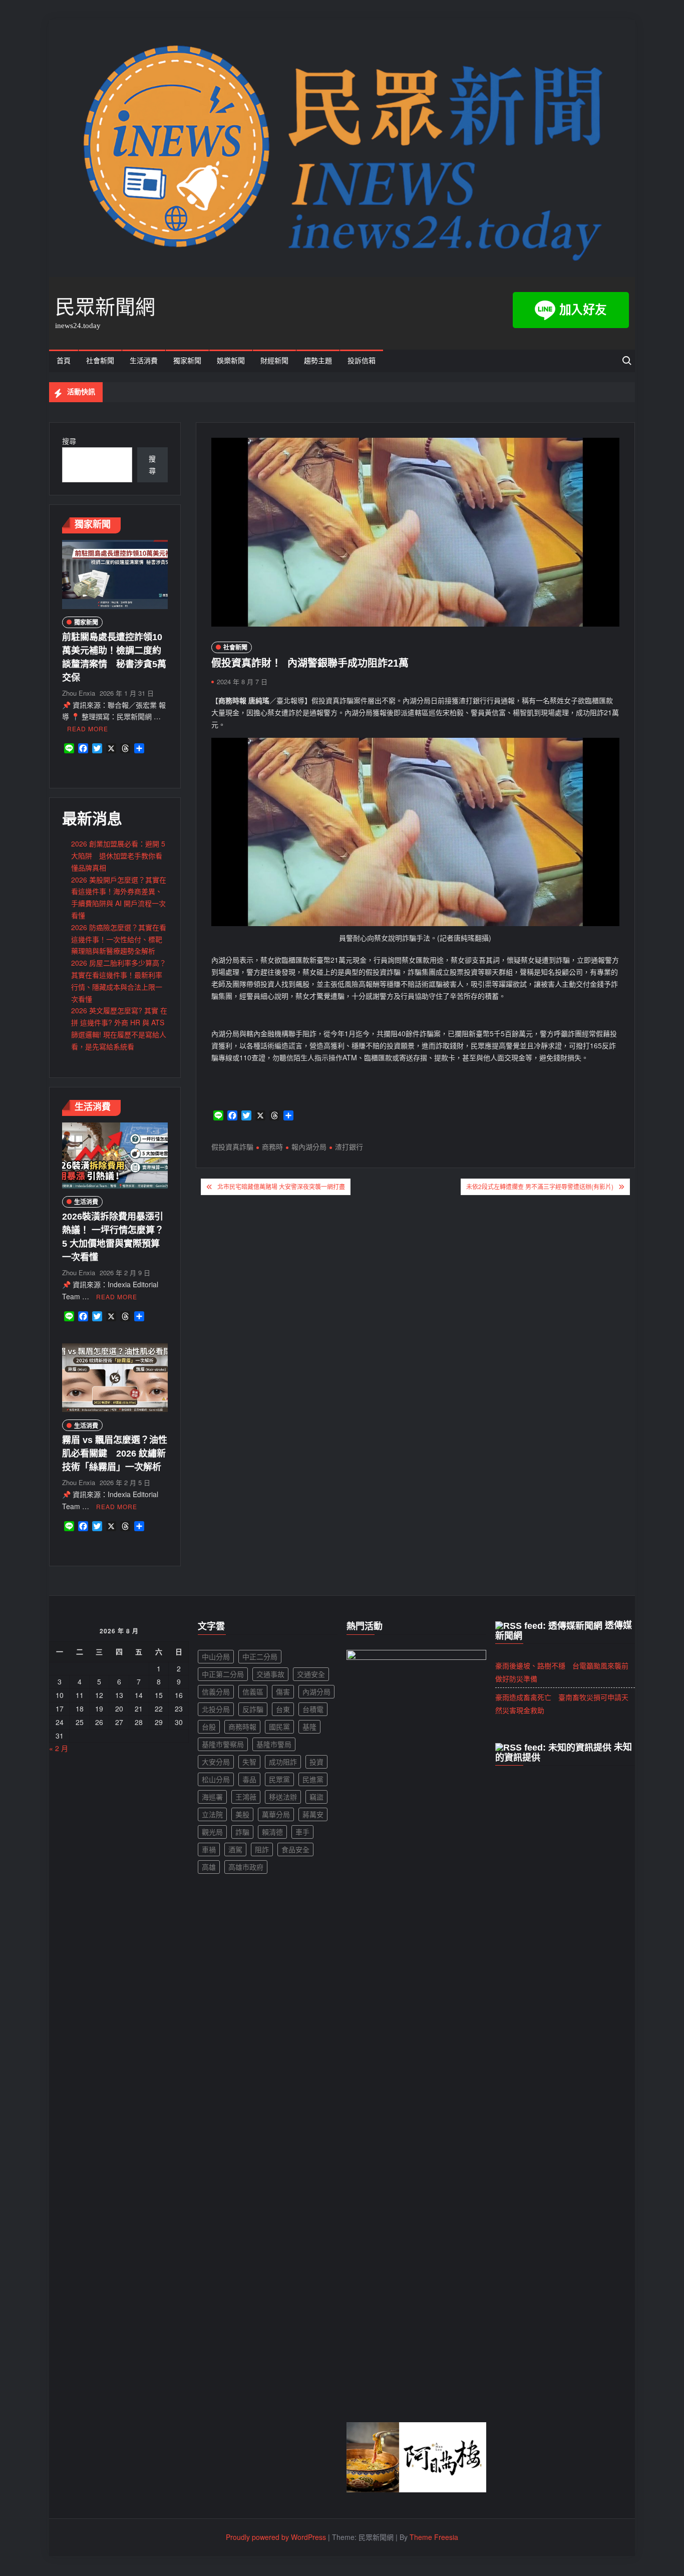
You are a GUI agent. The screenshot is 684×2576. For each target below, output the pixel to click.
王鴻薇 (246, 1797)
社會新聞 (100, 361)
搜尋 (69, 441)
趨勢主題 (318, 361)
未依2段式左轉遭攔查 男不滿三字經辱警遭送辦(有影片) (540, 1186)
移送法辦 (283, 1797)
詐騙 (242, 1832)
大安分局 (216, 1762)
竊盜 (316, 1797)
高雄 (209, 1867)
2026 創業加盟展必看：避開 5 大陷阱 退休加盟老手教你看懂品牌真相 (118, 855)
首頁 (64, 361)
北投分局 (216, 1709)
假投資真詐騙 (232, 1147)
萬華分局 (276, 1814)
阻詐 (262, 1849)
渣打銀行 (349, 1147)
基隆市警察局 (223, 1744)
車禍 (209, 1849)
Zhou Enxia (79, 693)
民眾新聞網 (105, 307)
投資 (316, 1762)
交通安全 (311, 1674)
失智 (249, 1762)
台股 (209, 1727)
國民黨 (279, 1727)
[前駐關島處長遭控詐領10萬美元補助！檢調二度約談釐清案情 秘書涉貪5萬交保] (115, 574)
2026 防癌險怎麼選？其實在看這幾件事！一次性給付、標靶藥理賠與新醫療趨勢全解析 (119, 939)
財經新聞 (274, 361)
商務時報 (242, 1727)
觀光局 (212, 1832)
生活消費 (144, 361)
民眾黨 (279, 1779)
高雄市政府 (246, 1867)
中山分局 (216, 1656)
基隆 (309, 1727)
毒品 (249, 1779)
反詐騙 (253, 1709)
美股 (242, 1814)
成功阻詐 (283, 1762)
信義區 (253, 1691)
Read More (88, 729)
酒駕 (235, 1849)
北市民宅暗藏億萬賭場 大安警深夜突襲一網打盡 (281, 1186)
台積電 (313, 1709)
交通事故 (270, 1674)
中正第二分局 (223, 1674)
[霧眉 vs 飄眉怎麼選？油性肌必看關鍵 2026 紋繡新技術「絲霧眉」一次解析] (115, 1376)
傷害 (283, 1691)
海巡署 (212, 1797)
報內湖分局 (309, 1147)
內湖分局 (316, 1691)
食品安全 (295, 1849)
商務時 (272, 1147)
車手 (302, 1832)
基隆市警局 (274, 1744)
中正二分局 (260, 1656)
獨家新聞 (187, 361)
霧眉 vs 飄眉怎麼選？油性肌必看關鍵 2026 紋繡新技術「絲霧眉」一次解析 (115, 1454)
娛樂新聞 (231, 361)
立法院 (212, 1814)
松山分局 (216, 1779)
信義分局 (216, 1691)
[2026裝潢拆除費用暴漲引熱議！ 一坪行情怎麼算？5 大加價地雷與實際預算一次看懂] (115, 1155)
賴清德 (272, 1832)
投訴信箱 (362, 361)
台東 (283, 1709)
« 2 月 (59, 1748)
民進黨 (313, 1779)
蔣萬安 (313, 1814)
